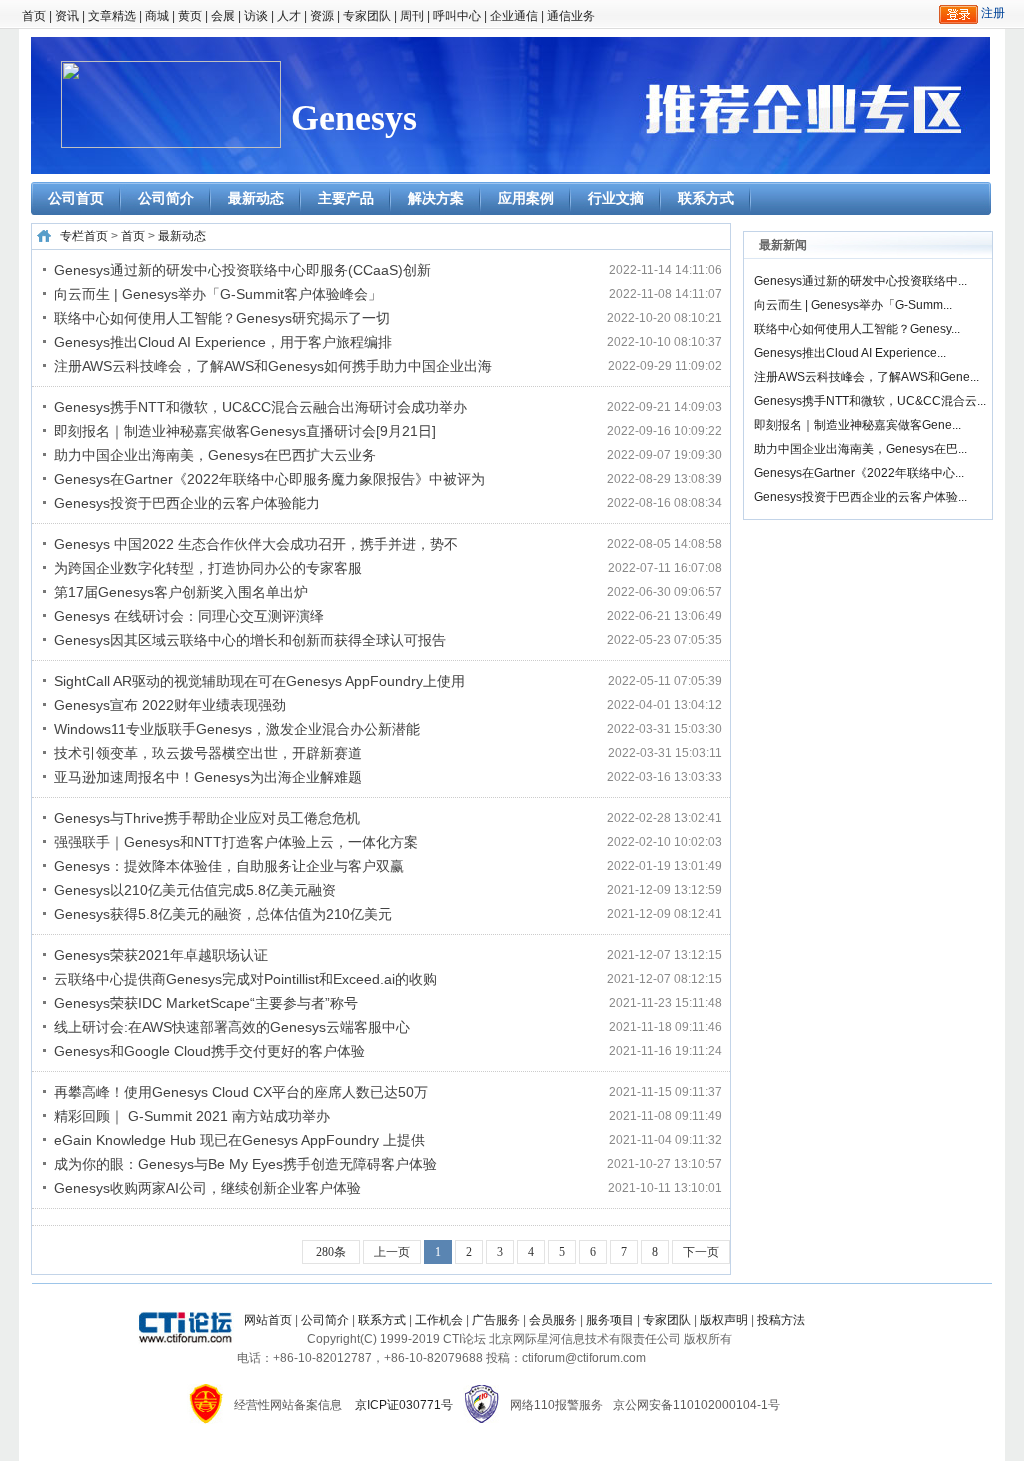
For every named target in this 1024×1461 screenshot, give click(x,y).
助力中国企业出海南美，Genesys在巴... (860, 449)
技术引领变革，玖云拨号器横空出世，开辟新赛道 (208, 753)
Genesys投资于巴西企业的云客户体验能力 (187, 503)
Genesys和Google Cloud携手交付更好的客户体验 (209, 1051)
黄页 (190, 16)
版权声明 (724, 1320)
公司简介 (166, 198)
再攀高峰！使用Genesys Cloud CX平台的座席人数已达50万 (241, 1092)
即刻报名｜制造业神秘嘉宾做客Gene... (857, 425)
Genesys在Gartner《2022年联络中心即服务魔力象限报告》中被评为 (269, 479)
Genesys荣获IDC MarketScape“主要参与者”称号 (206, 1003)
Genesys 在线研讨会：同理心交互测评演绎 (189, 616)
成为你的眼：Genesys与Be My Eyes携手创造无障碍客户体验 (245, 1164)
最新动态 (256, 198)
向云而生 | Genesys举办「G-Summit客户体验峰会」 (218, 294)
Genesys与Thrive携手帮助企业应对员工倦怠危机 (207, 818)
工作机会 (439, 1320)
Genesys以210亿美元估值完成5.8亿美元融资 (195, 890)
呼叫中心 (457, 16)
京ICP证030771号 (404, 1405)
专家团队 (367, 16)
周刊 (412, 16)
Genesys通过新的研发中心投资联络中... (860, 281)
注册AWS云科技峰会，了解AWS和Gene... (866, 377)
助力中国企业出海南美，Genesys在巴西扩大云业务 (215, 455)
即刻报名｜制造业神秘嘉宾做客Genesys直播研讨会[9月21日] (245, 431)
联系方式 (706, 198)
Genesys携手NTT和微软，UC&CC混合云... (870, 401)
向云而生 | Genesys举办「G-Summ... (853, 305)
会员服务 (553, 1320)
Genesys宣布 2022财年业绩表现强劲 (170, 705)
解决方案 (436, 198)
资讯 (67, 16)
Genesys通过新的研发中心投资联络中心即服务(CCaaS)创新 (242, 270)
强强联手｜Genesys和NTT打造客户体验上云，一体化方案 (236, 842)
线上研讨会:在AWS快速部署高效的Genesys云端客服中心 (232, 1027)
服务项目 (610, 1320)
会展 (223, 16)
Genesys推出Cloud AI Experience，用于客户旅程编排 (223, 342)
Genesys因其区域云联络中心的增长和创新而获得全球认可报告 (250, 640)
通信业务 (571, 16)
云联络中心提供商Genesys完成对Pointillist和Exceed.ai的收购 (245, 979)
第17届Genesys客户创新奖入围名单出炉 (181, 592)
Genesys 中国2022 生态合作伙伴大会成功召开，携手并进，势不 (256, 544)
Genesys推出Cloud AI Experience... (850, 353)
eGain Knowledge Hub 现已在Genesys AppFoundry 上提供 (239, 1140)
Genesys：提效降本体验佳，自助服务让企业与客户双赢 (229, 866)
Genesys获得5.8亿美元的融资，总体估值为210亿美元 (223, 914)
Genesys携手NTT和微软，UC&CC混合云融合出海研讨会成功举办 (260, 407)
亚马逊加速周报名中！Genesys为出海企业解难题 (208, 777)
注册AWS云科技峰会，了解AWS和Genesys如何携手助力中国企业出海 (273, 366)
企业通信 (514, 16)
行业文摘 (616, 198)
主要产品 (346, 198)
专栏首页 (84, 236)
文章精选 (112, 16)
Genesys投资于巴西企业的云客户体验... (860, 497)
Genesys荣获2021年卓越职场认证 (161, 955)
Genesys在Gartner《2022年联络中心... (859, 473)
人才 (289, 16)
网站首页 (268, 1320)
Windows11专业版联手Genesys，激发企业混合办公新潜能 (237, 729)
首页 (34, 16)
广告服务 (496, 1320)
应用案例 (526, 198)
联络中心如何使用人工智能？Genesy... (857, 329)
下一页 (701, 1252)
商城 (157, 16)
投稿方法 (781, 1320)
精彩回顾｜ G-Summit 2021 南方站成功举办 (192, 1116)
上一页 (392, 1252)
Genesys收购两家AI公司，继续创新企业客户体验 (207, 1188)
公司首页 (76, 198)
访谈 (256, 16)
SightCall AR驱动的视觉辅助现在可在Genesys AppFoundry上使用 (259, 681)
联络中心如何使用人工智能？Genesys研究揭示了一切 (222, 318)
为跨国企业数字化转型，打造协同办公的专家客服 (208, 568)
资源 (322, 16)
